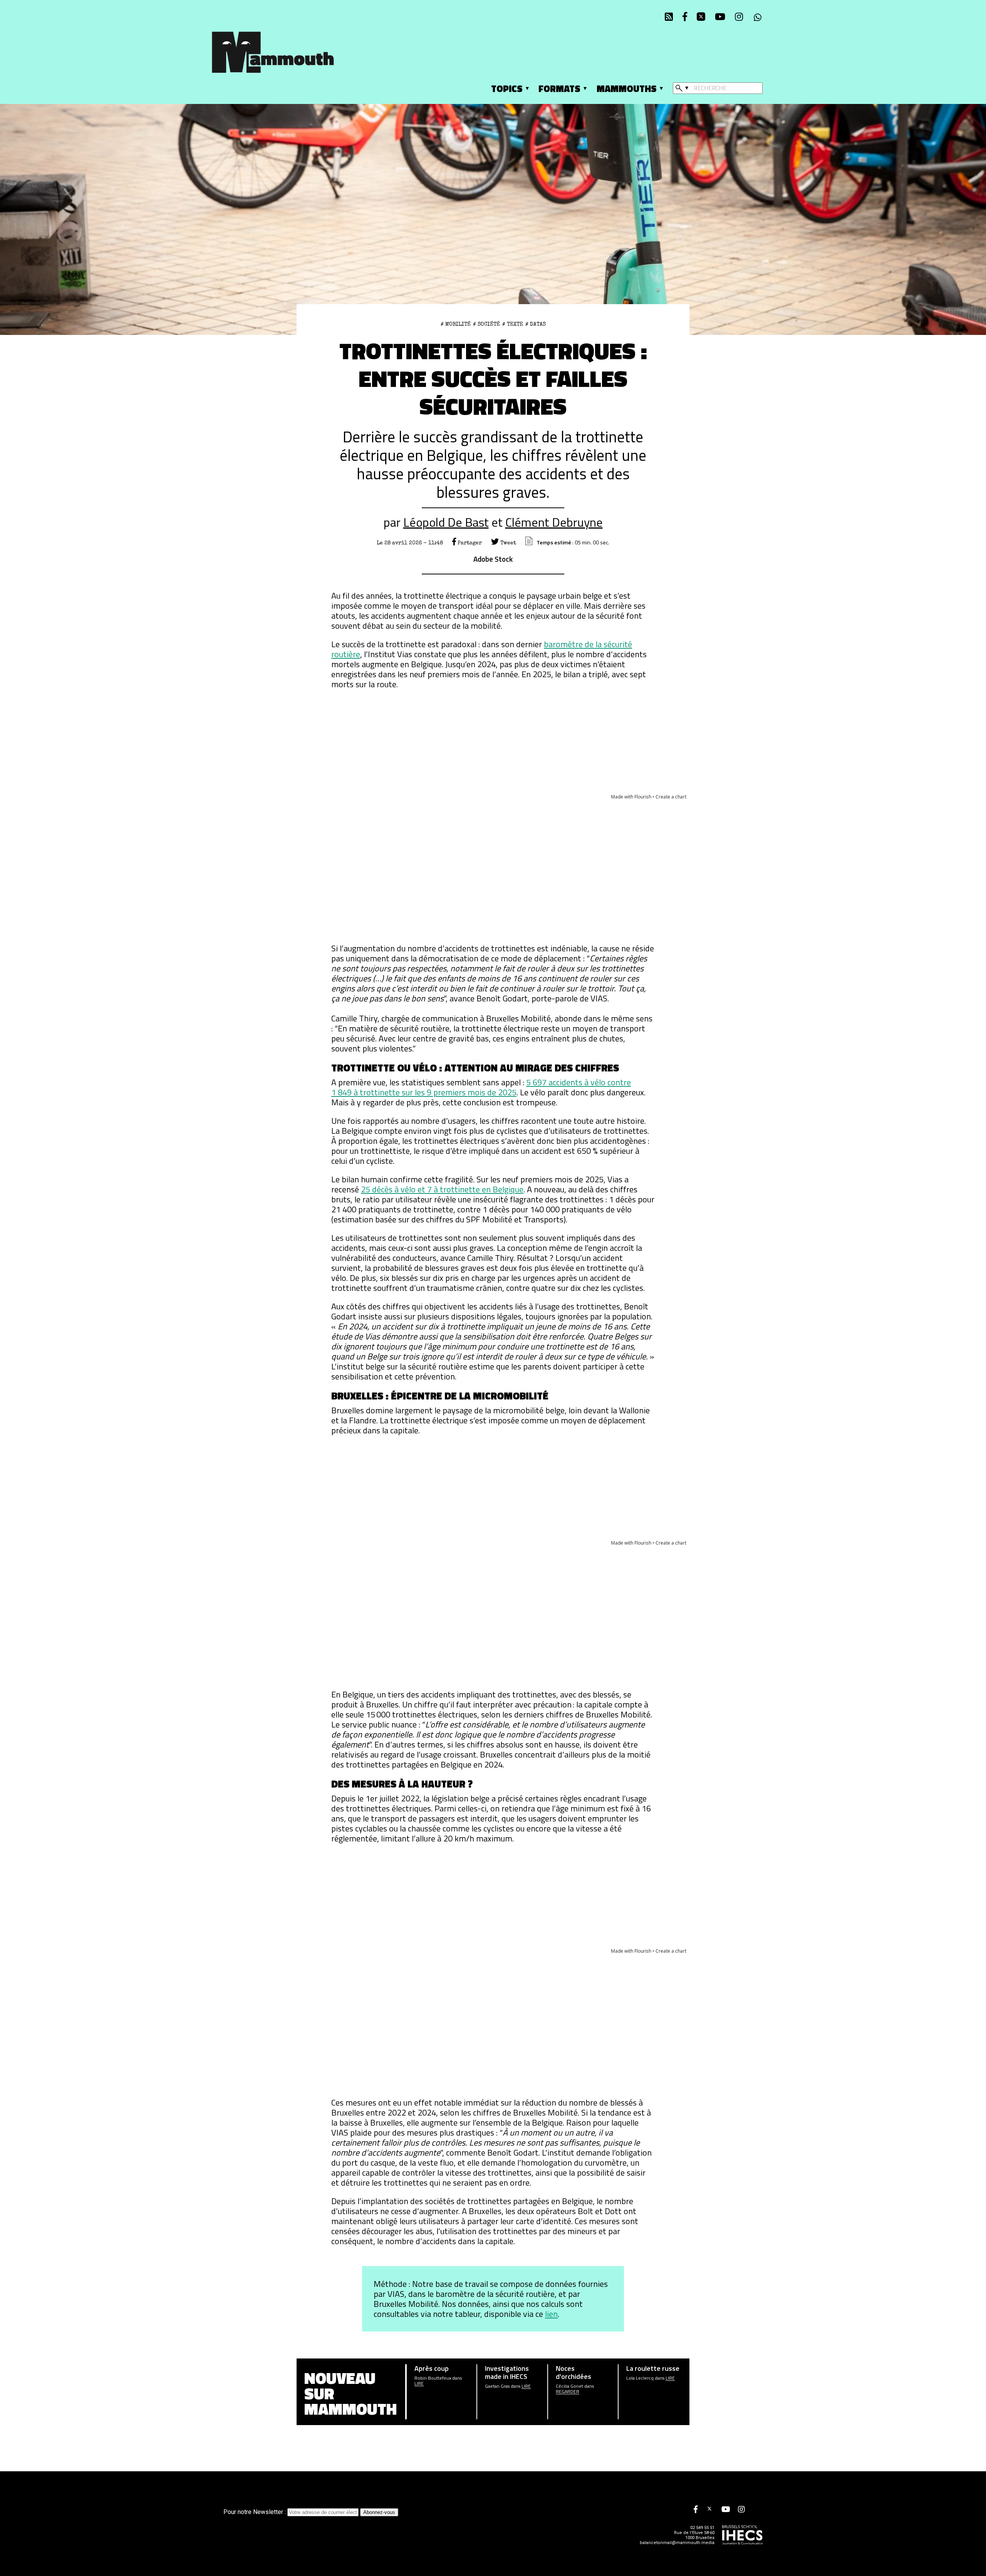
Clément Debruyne (554, 522)
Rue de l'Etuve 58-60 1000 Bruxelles (694, 2535)
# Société (486, 324)
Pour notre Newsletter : (255, 2512)
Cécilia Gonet (569, 2386)
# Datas (536, 324)
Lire (419, 2384)
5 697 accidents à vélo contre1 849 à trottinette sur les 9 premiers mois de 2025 (481, 1087)
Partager (469, 543)
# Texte (513, 324)
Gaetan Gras (497, 2386)
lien (551, 2314)
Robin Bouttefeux (433, 2378)
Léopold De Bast (446, 522)
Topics (507, 89)
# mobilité (456, 324)
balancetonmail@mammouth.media (677, 2543)
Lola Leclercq (640, 2378)
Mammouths (627, 89)
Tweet (507, 543)
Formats (559, 89)
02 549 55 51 (702, 2528)
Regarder (568, 2392)
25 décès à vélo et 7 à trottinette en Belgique (442, 1189)
